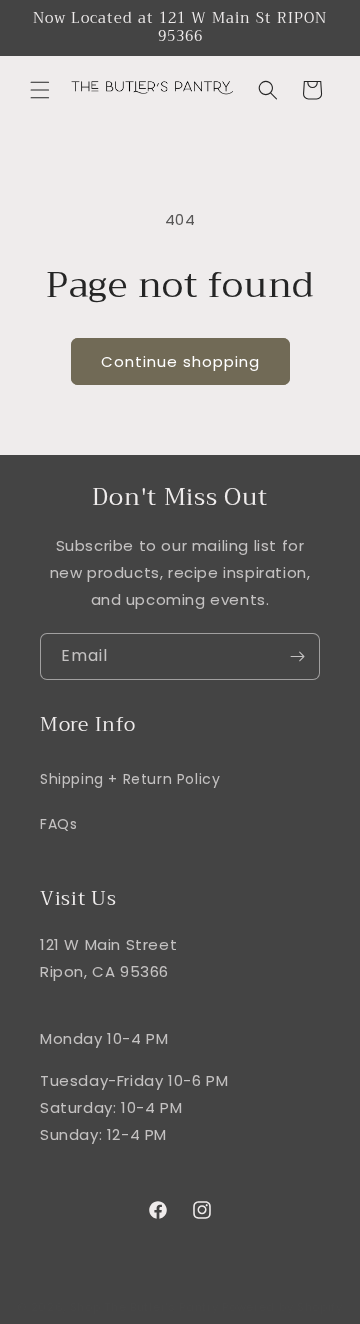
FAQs (58, 824)
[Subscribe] (297, 656)
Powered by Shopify (282, 1307)
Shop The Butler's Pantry (144, 1307)
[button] (40, 90)
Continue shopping (180, 361)
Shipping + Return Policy (130, 779)
